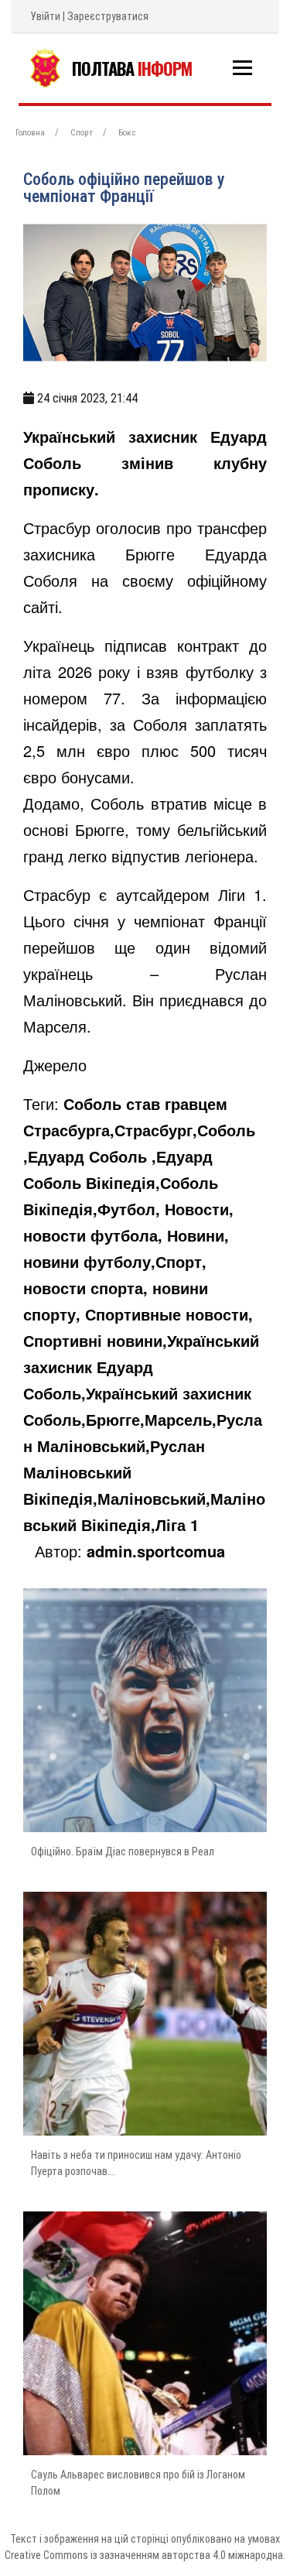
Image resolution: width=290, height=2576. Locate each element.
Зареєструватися (108, 16)
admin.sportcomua (156, 1551)
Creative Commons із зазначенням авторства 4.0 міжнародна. (145, 2555)
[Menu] (242, 68)
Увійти (45, 16)
